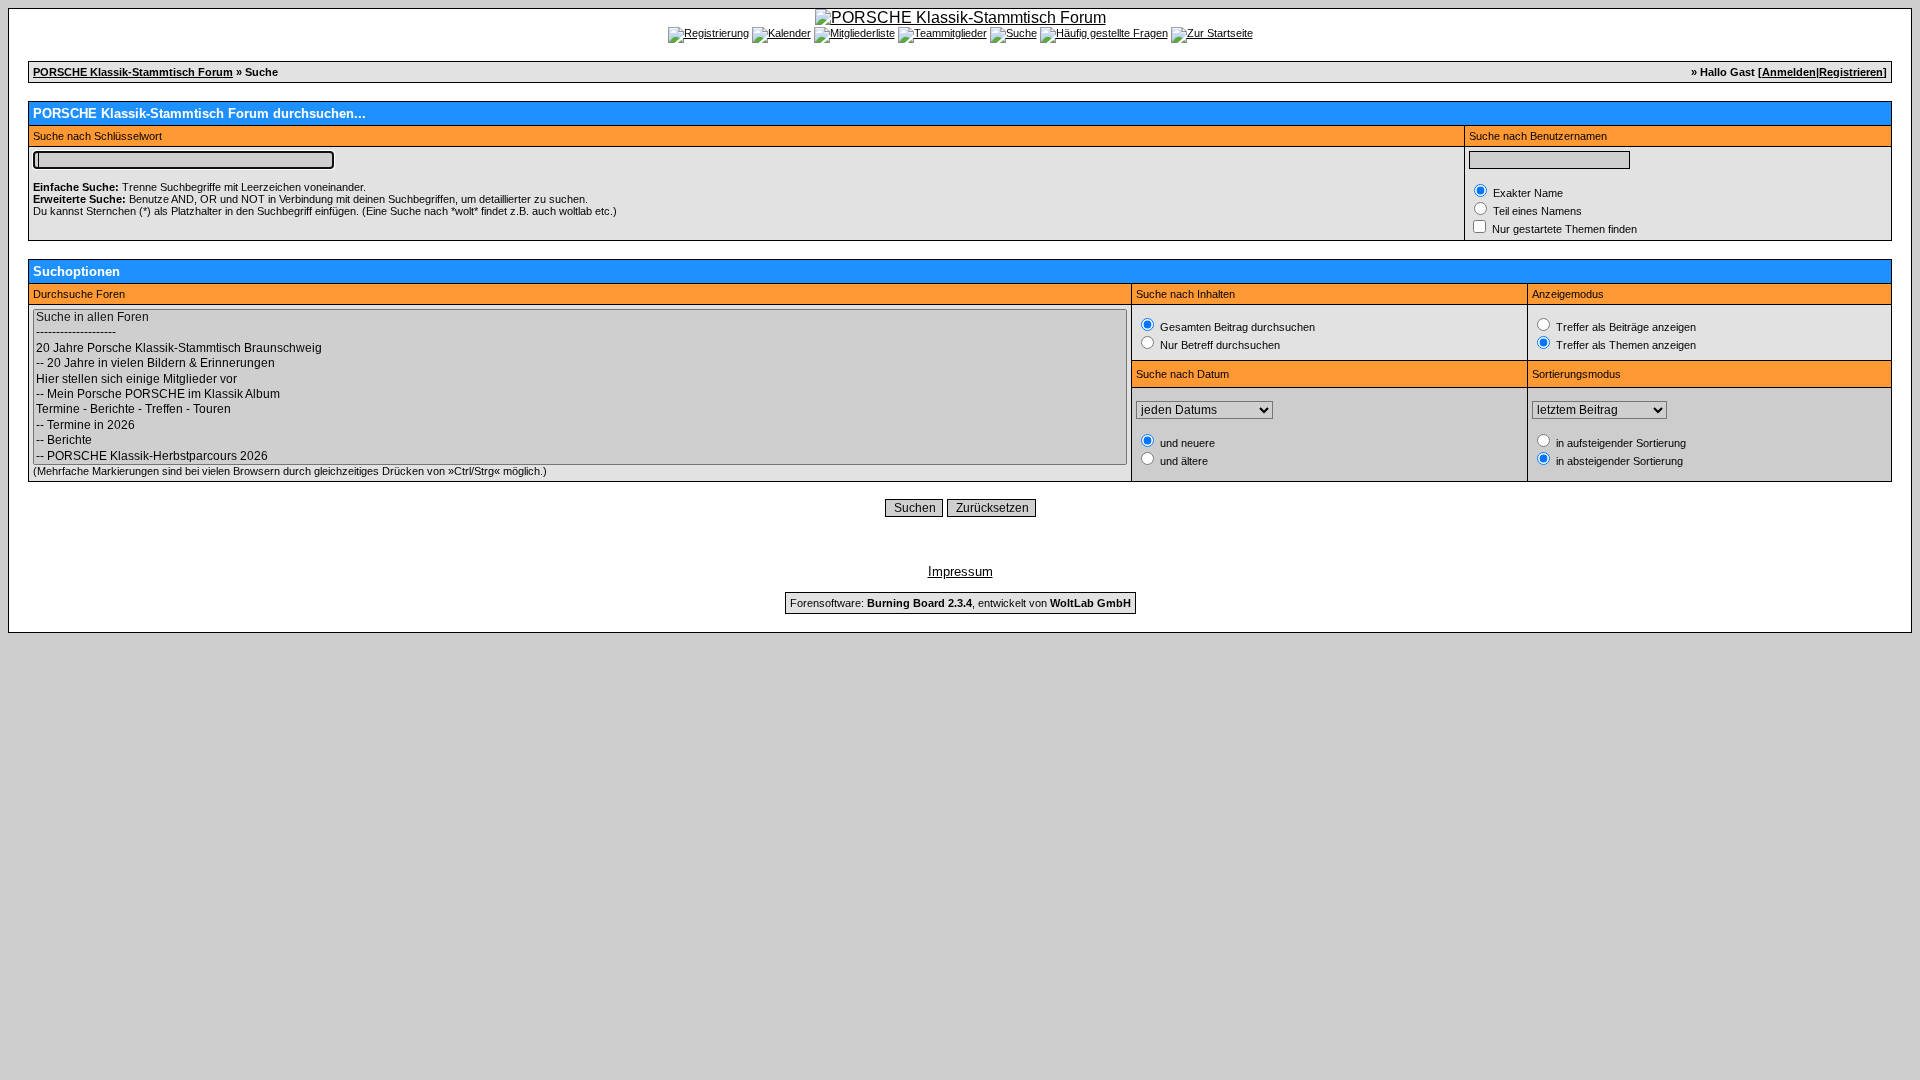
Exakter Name (1526, 193)
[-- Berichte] (580, 440)
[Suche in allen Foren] (580, 317)
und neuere (1186, 443)
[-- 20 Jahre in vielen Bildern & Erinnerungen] (580, 363)
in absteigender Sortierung (1618, 461)
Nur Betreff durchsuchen (1218, 345)
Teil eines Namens (1536, 211)
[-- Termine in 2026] (580, 425)
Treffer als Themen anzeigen (1624, 345)
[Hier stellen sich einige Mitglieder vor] (580, 379)
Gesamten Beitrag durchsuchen (1236, 327)
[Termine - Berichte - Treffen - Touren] (580, 409)
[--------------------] (580, 332)
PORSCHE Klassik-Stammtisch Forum (133, 72)
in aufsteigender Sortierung (1619, 443)
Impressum (960, 571)
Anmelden (1789, 72)
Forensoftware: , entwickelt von (960, 603)
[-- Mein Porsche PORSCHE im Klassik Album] (580, 394)
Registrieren (1851, 72)
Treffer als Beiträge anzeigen (1624, 327)
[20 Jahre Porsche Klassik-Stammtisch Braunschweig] (580, 348)
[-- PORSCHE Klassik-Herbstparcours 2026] (580, 456)
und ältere (1182, 461)
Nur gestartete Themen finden (1563, 229)
